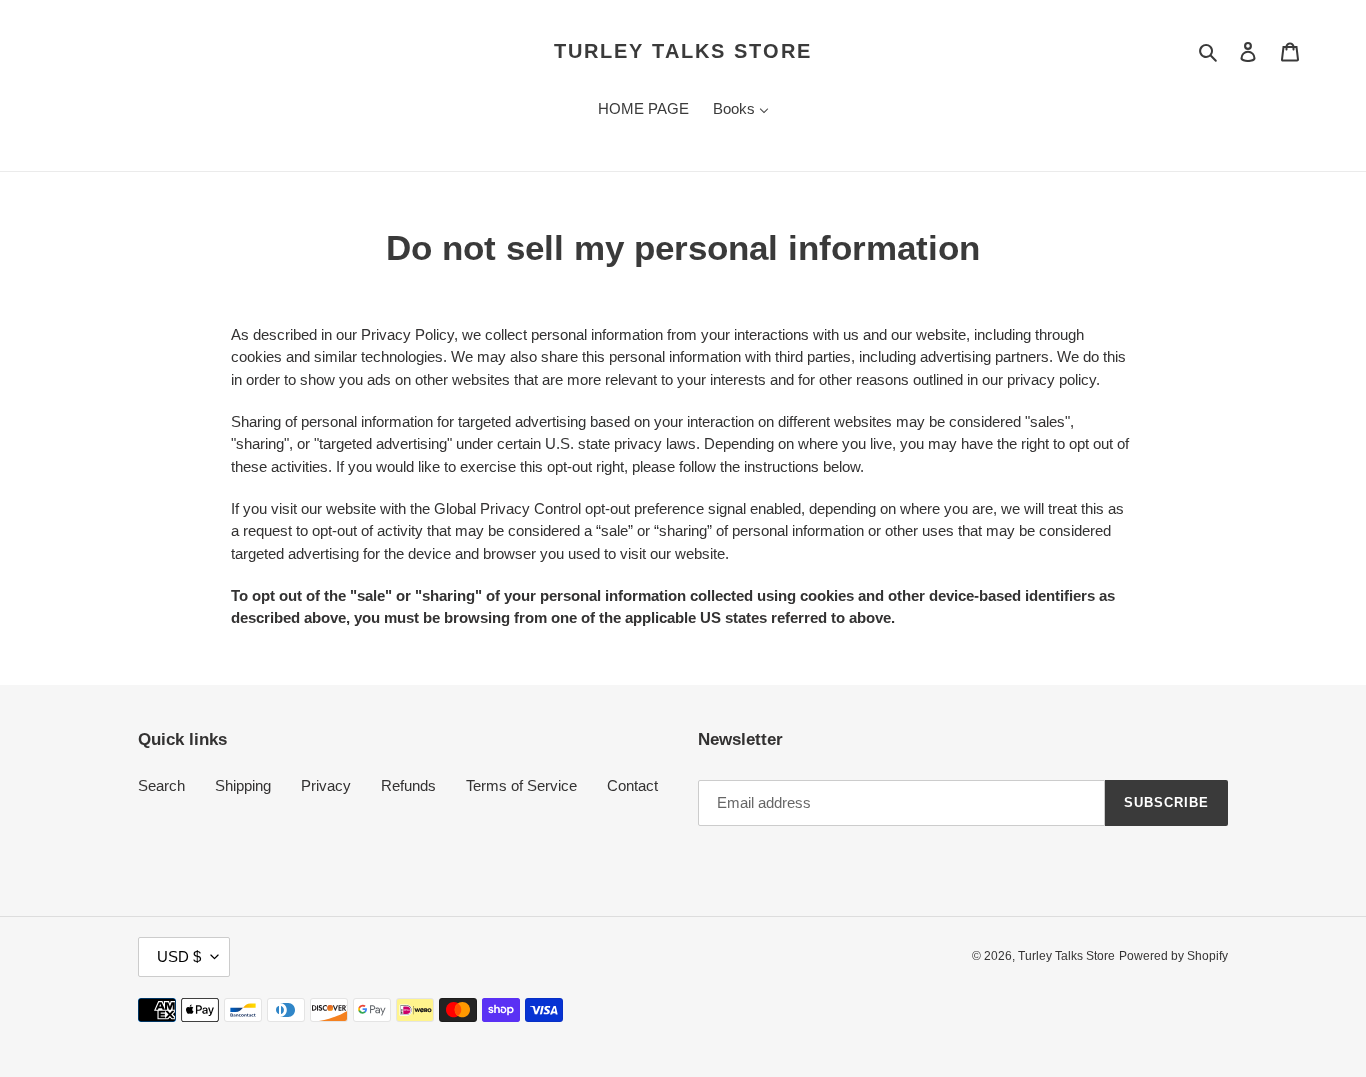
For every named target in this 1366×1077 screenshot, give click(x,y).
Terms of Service (521, 785)
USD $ (179, 956)
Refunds (408, 785)
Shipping (243, 785)
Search (161, 785)
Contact (632, 785)
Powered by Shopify (1173, 956)
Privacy (326, 785)
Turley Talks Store (683, 51)
